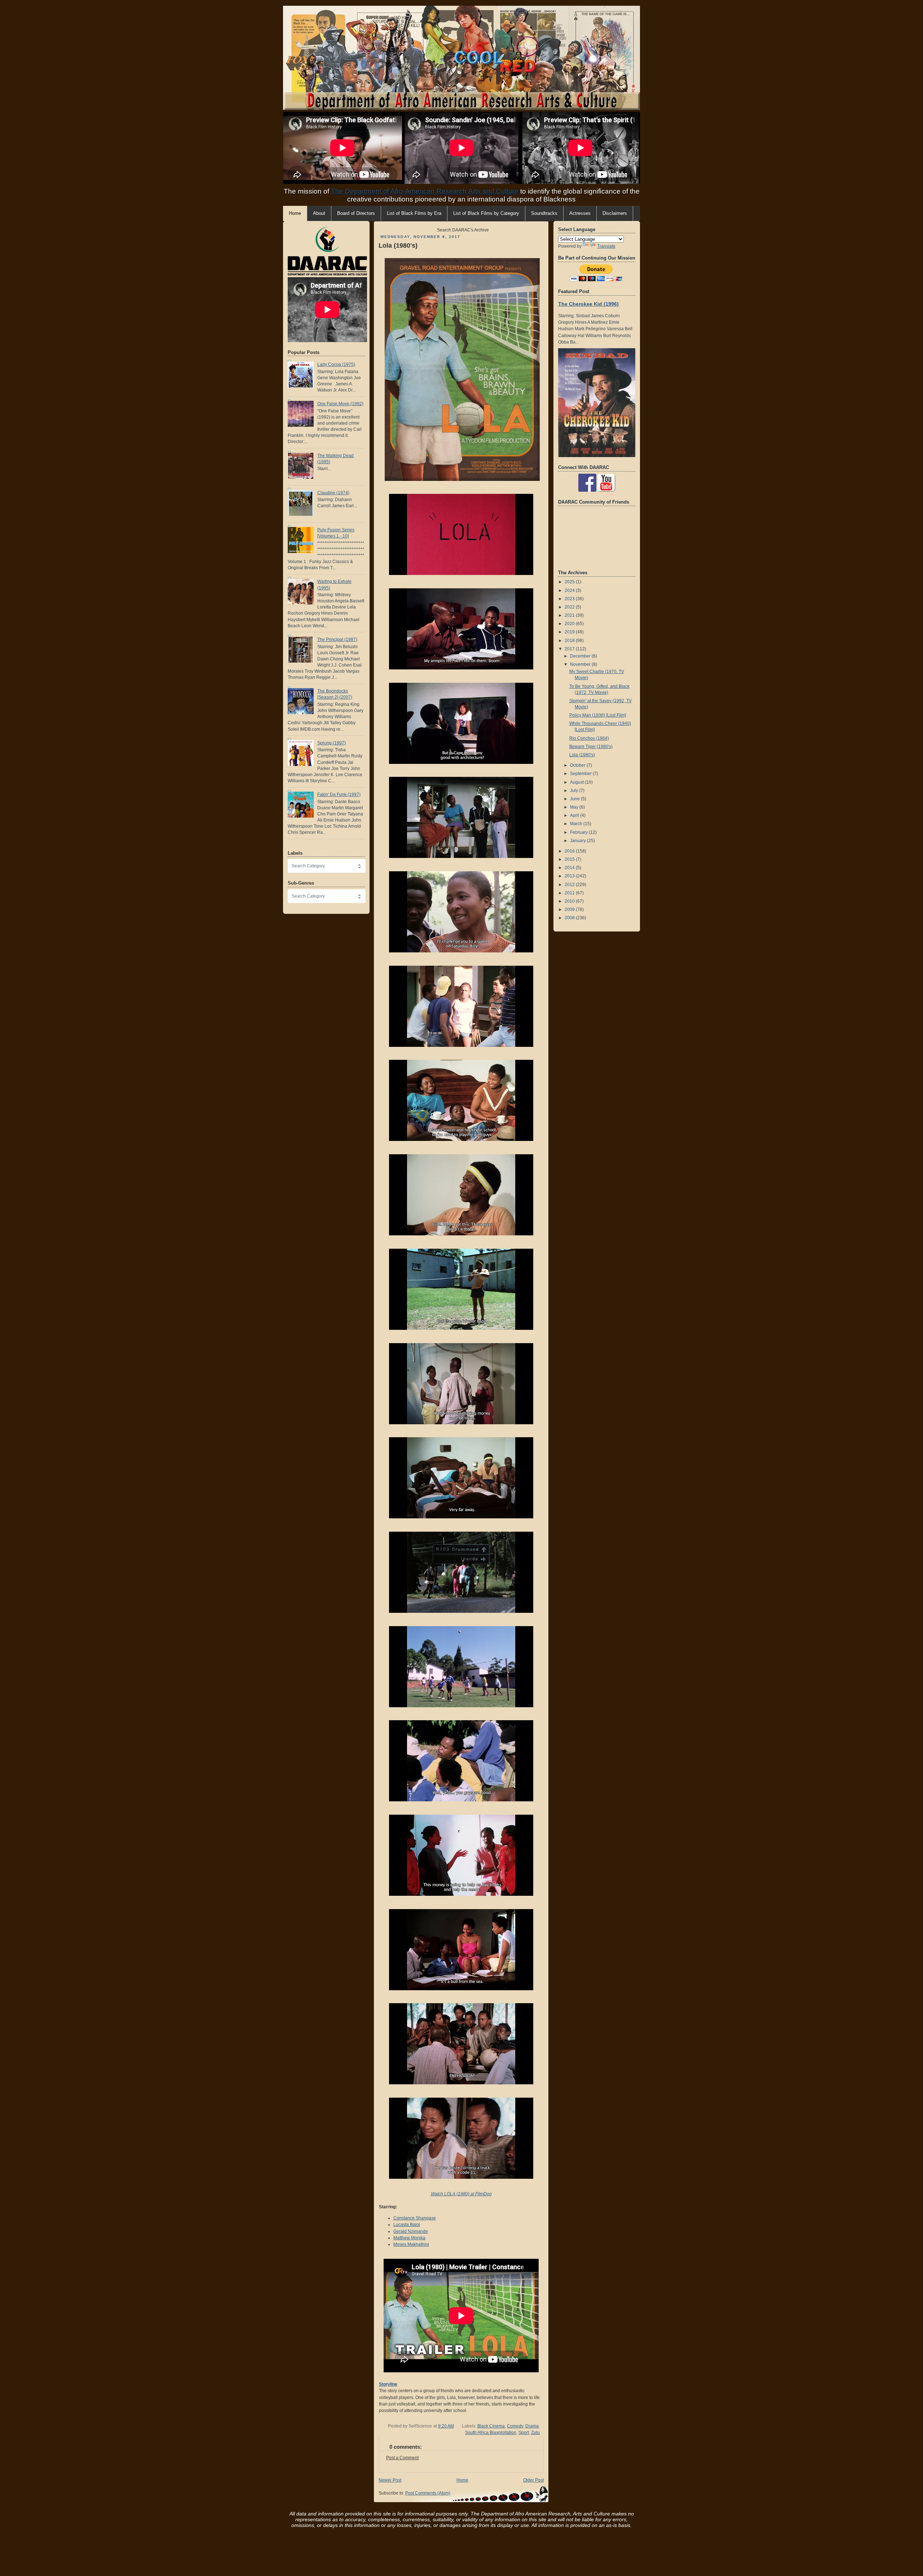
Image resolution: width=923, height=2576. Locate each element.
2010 (570, 901)
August (577, 782)
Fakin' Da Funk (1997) (339, 795)
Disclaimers (615, 213)
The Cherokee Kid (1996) (588, 304)
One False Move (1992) (340, 404)
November (581, 664)
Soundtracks (544, 213)
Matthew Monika (409, 2238)
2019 (570, 632)
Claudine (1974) (333, 493)
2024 (570, 590)
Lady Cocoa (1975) (336, 364)
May (575, 807)
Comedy (515, 2426)
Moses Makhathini (411, 2244)
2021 (570, 615)
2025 (570, 582)
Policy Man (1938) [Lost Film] (598, 715)
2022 (570, 607)
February (579, 832)
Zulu (535, 2433)
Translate (606, 246)
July (575, 791)
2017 (570, 649)
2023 (570, 599)
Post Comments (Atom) (428, 2493)
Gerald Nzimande (411, 2231)
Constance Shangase (415, 2218)
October (578, 765)
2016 (570, 851)
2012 (570, 885)
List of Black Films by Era (414, 213)
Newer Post (390, 2480)
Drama (532, 2426)
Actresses (580, 213)
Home (462, 2480)
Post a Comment (402, 2458)
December (581, 656)
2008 (570, 918)
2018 (570, 641)
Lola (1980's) (398, 245)
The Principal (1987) (337, 639)
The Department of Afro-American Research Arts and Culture (425, 191)
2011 (570, 893)
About (319, 213)
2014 (570, 868)
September (581, 774)
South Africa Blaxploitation (491, 2433)
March (577, 824)
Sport (524, 2433)
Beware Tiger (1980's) (591, 747)
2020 (570, 624)
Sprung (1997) (332, 743)
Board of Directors (356, 213)
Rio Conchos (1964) (589, 738)
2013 (570, 876)
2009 (570, 909)
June (575, 799)
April (575, 815)
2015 (570, 859)
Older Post (533, 2480)
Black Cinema (491, 2426)
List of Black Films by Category (486, 213)
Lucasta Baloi (407, 2225)
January (578, 841)
